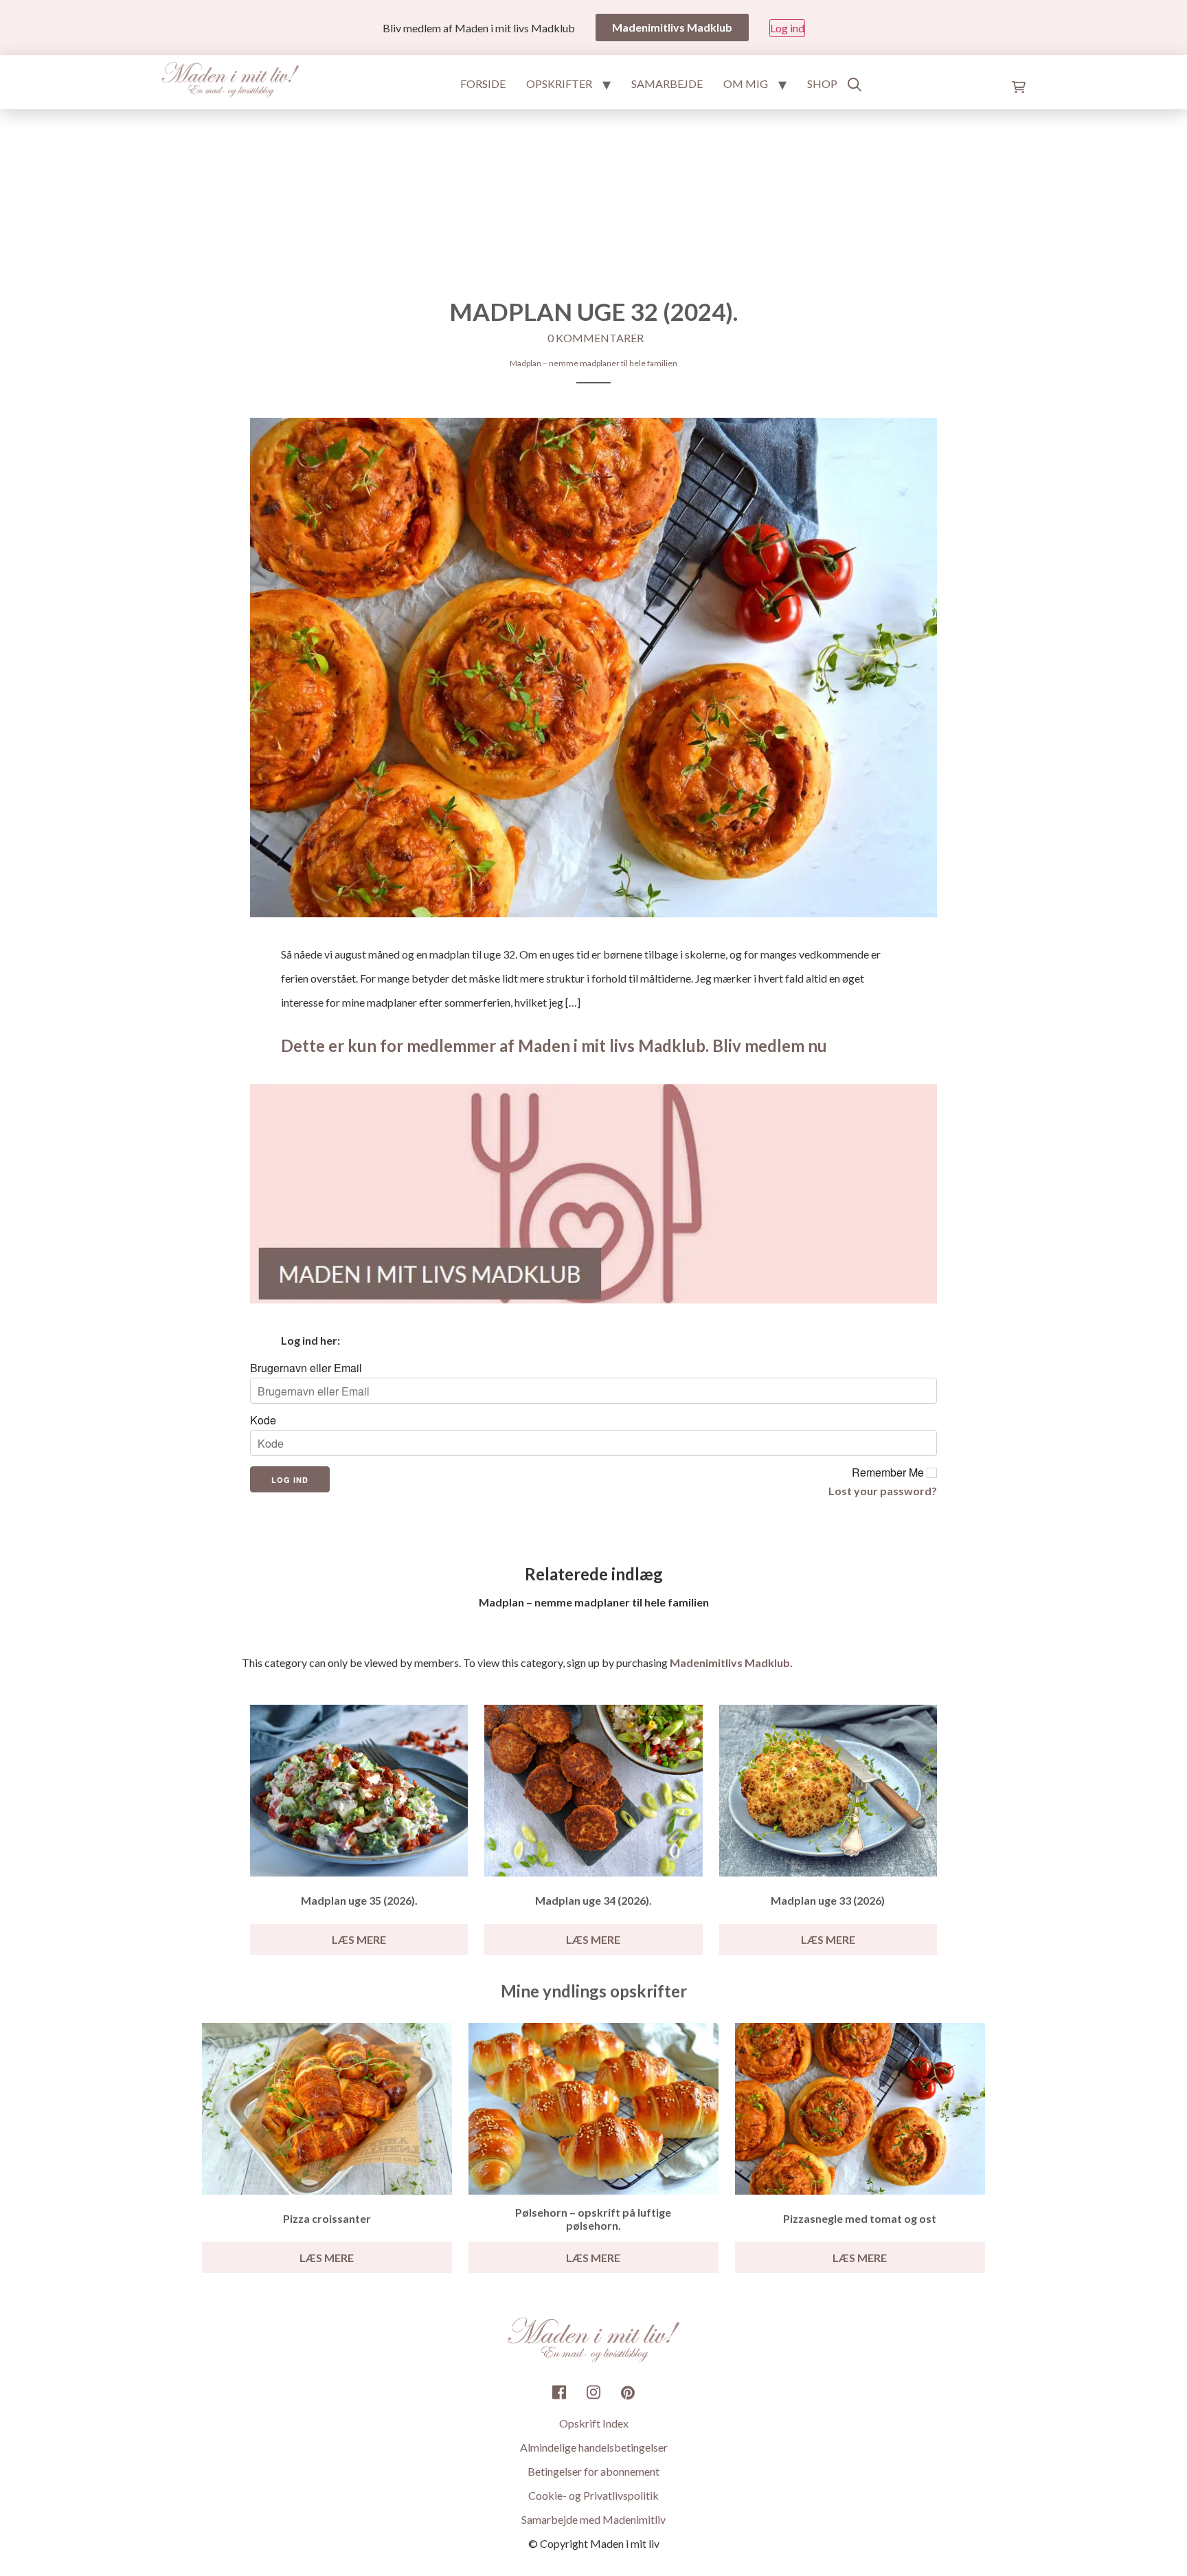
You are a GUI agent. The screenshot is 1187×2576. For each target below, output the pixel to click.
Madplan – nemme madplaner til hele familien (593, 363)
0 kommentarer (596, 338)
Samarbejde (667, 83)
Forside (483, 83)
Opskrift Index (594, 2423)
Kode (263, 1420)
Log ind (787, 28)
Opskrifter (559, 83)
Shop (822, 83)
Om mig (746, 83)
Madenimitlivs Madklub (730, 1662)
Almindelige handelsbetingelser (594, 2447)
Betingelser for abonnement (593, 2471)
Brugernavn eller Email (306, 1368)
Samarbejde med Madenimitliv (593, 2519)
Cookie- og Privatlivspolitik (593, 2495)
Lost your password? (883, 1491)
